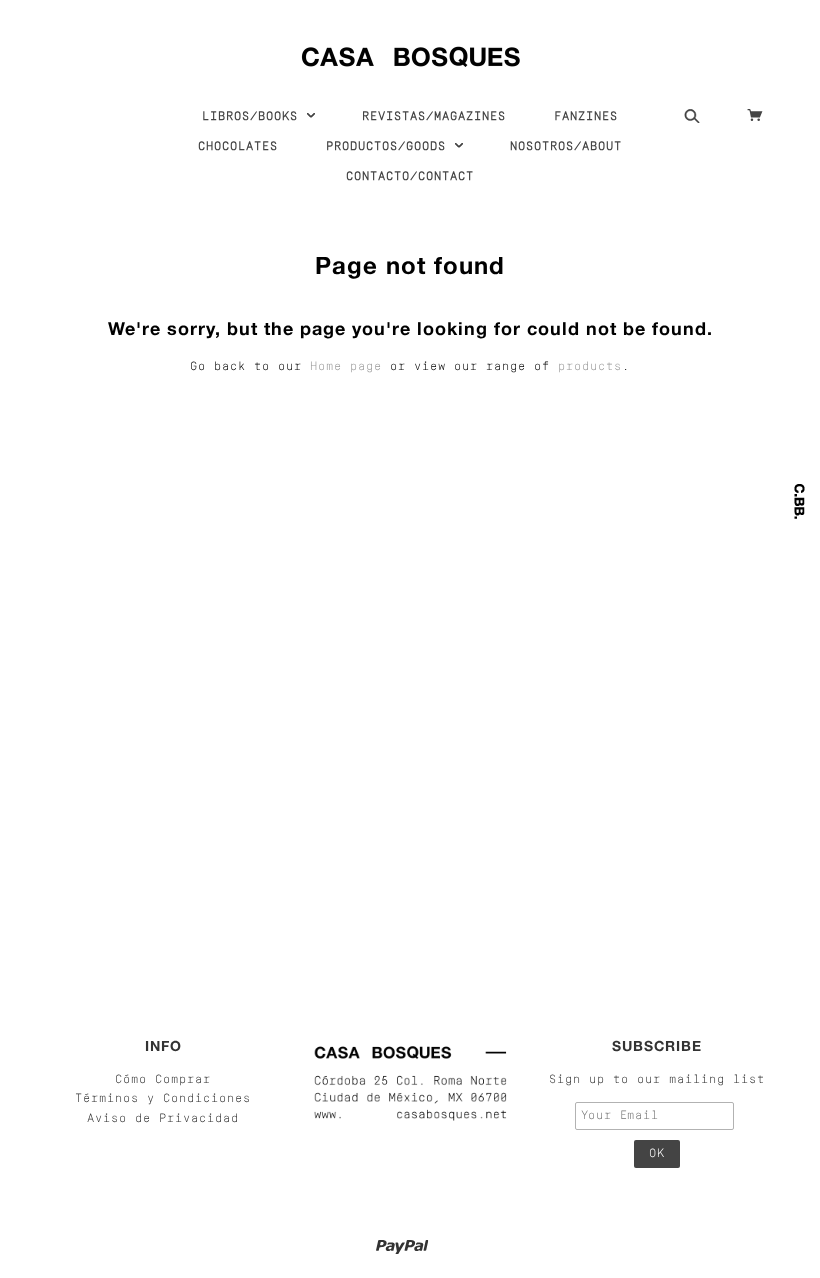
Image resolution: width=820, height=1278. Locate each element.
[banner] (410, 52)
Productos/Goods (390, 147)
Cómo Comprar (163, 1080)
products (590, 367)
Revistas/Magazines (434, 117)
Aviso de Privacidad (163, 1119)
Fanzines (586, 117)
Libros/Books (254, 117)
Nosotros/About (566, 147)
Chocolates (238, 147)
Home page (346, 367)
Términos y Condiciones (163, 1099)
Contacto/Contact (410, 177)
